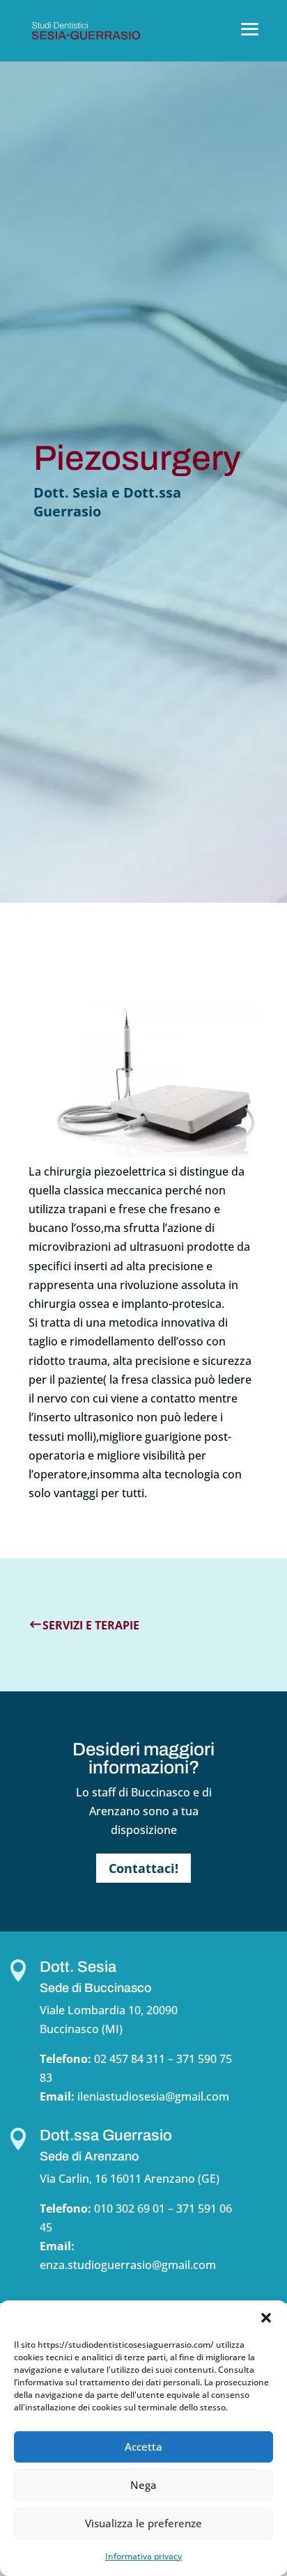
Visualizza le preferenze (143, 2523)
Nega (143, 2485)
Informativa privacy (143, 2556)
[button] (266, 2318)
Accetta (143, 2447)
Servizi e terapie (91, 1625)
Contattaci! (143, 1868)
